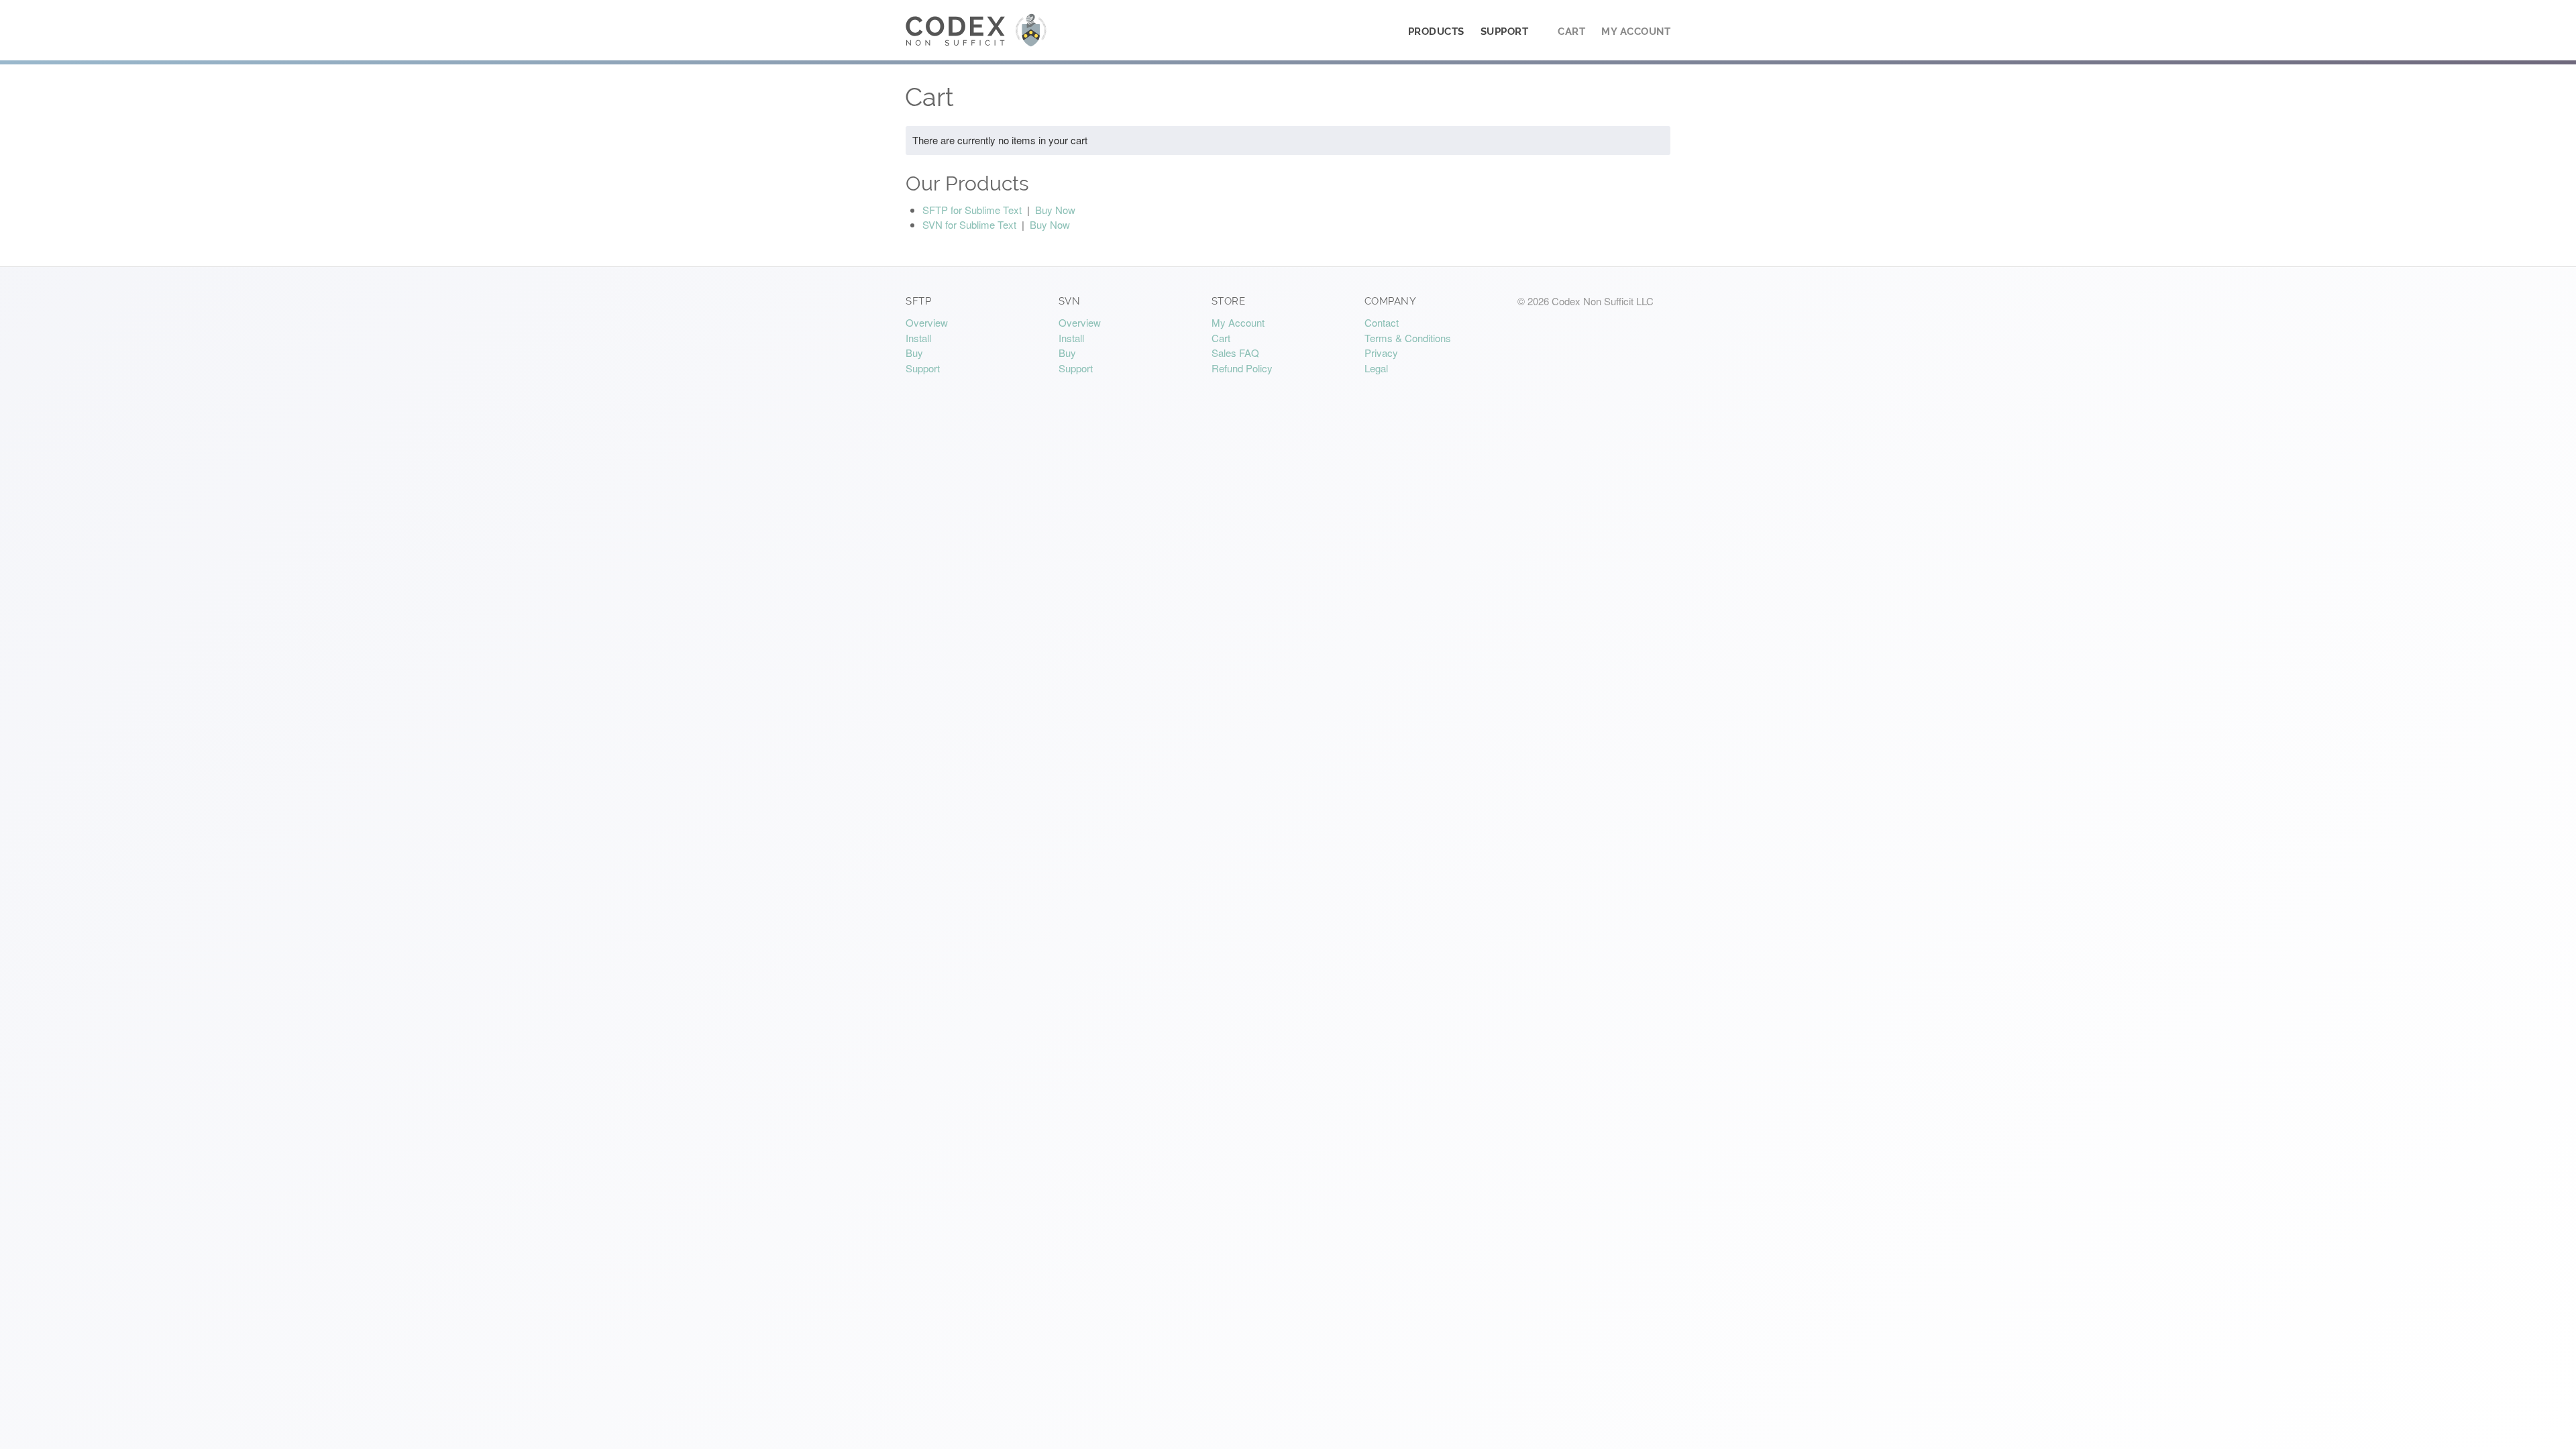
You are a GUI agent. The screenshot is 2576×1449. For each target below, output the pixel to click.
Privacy (1381, 353)
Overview (927, 322)
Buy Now (1055, 210)
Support (1505, 32)
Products (1436, 32)
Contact (1382, 322)
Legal (1376, 368)
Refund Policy (1242, 368)
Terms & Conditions (1408, 338)
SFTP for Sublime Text (972, 210)
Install (918, 338)
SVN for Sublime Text (969, 224)
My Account (1636, 32)
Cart (1571, 32)
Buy (914, 353)
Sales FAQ (1235, 353)
